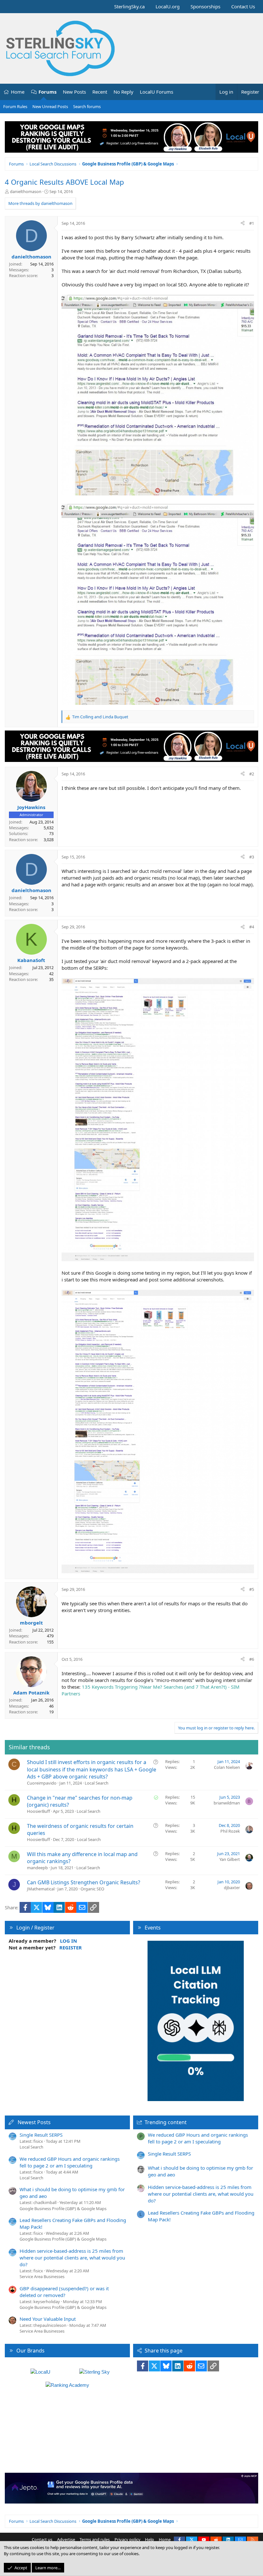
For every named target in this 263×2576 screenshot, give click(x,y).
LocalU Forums (157, 92)
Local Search (97, 1783)
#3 (252, 857)
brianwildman (227, 1803)
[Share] (243, 223)
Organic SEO (92, 1889)
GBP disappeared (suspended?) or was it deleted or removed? (64, 2292)
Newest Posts (34, 2122)
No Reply (123, 92)
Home (18, 92)
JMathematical (41, 1889)
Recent (100, 92)
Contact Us (243, 6)
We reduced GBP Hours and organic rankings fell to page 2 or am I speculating (70, 2162)
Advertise (66, 2539)
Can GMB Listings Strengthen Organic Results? (84, 1882)
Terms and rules (95, 2539)
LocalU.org (168, 6)
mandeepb (37, 1868)
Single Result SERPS (41, 2135)
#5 (252, 1589)
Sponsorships (205, 6)
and (100, 717)
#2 (252, 774)
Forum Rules (15, 106)
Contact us (42, 2539)
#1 (252, 223)
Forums (47, 92)
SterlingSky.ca (129, 6)
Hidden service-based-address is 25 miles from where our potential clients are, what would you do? (72, 2258)
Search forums (87, 106)
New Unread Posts (50, 106)
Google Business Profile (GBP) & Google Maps (63, 2209)
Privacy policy (127, 2539)
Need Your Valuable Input (48, 2319)
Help (149, 2539)
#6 (252, 1659)
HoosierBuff (38, 1811)
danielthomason (26, 191)
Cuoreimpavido (42, 1783)
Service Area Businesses (42, 2276)
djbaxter (232, 1888)
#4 (252, 927)
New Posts (74, 92)
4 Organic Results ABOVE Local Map (64, 182)
